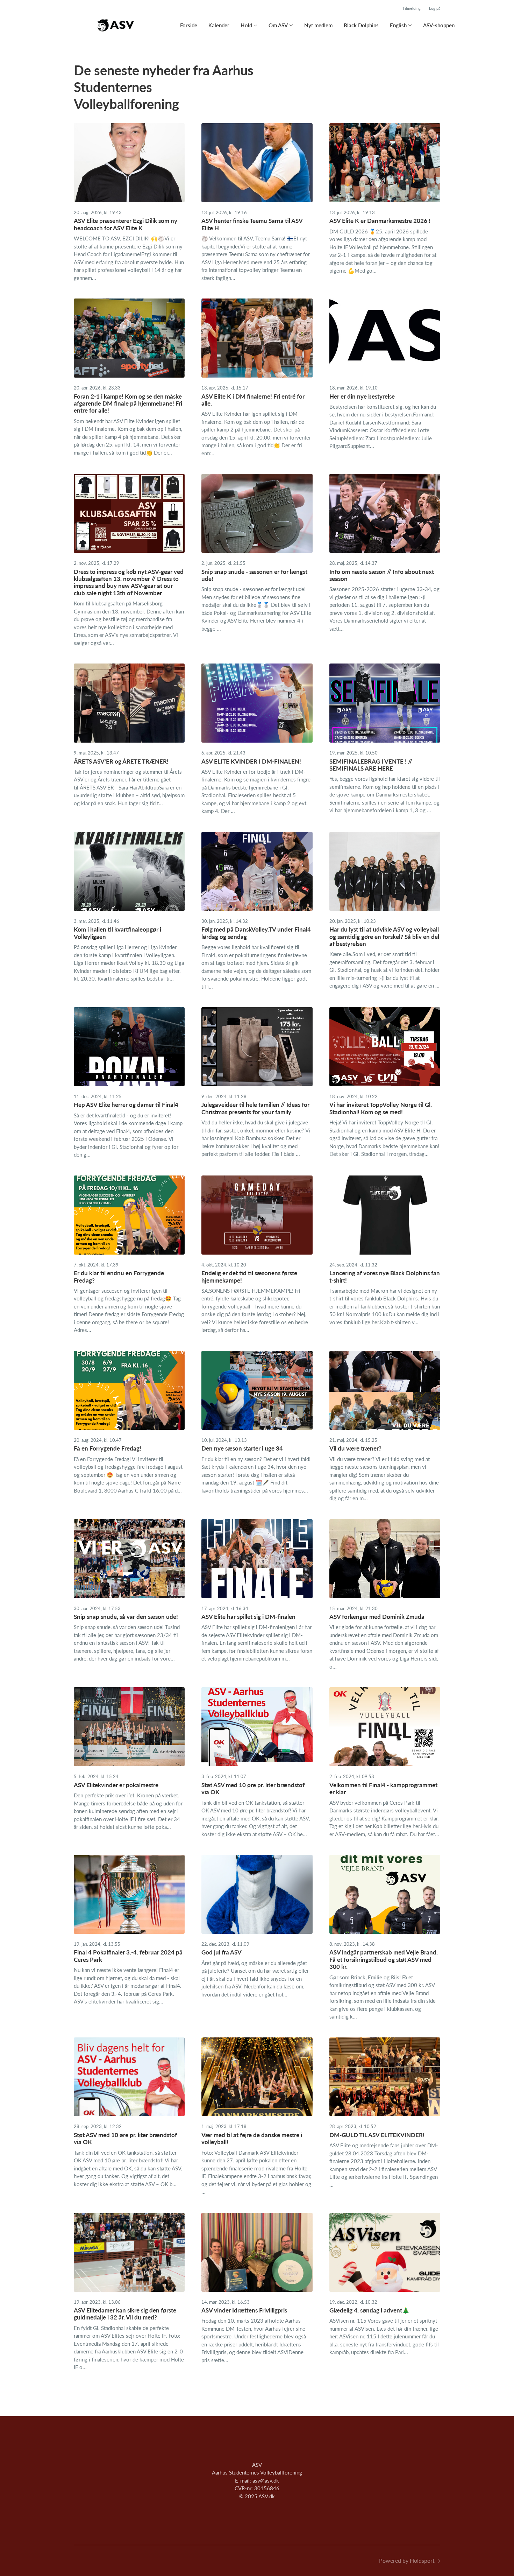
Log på (435, 8)
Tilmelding (412, 8)
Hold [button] (246, 25)
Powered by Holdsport (407, 2560)
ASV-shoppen (439, 25)
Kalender (219, 25)
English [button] (398, 25)
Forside (189, 25)
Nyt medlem (318, 25)
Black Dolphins (361, 25)
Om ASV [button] (278, 25)
